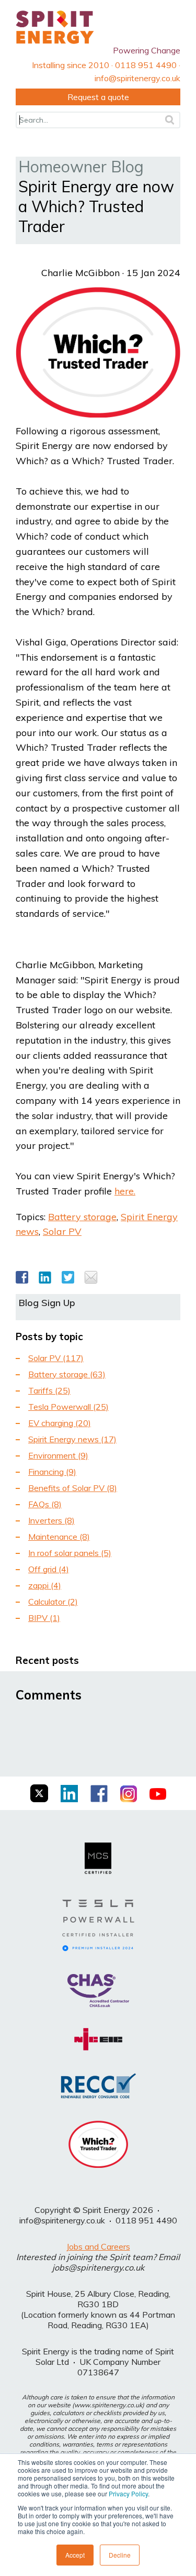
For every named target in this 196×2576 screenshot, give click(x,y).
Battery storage (82, 1217)
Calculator (53, 1602)
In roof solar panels (70, 1553)
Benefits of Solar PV (73, 1488)
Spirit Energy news (72, 1439)
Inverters (51, 1520)
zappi (45, 1585)
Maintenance (59, 1537)
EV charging (60, 1423)
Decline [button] (120, 2555)
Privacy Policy (128, 2493)
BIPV (44, 1618)
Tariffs (49, 1390)
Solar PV (62, 1231)
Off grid (49, 1569)
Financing (52, 1472)
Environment (58, 1455)
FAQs (45, 1504)
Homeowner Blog (81, 167)
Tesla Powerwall (68, 1407)
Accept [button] (75, 2555)
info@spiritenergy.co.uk (62, 2220)
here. (125, 1191)
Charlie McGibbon (80, 273)
